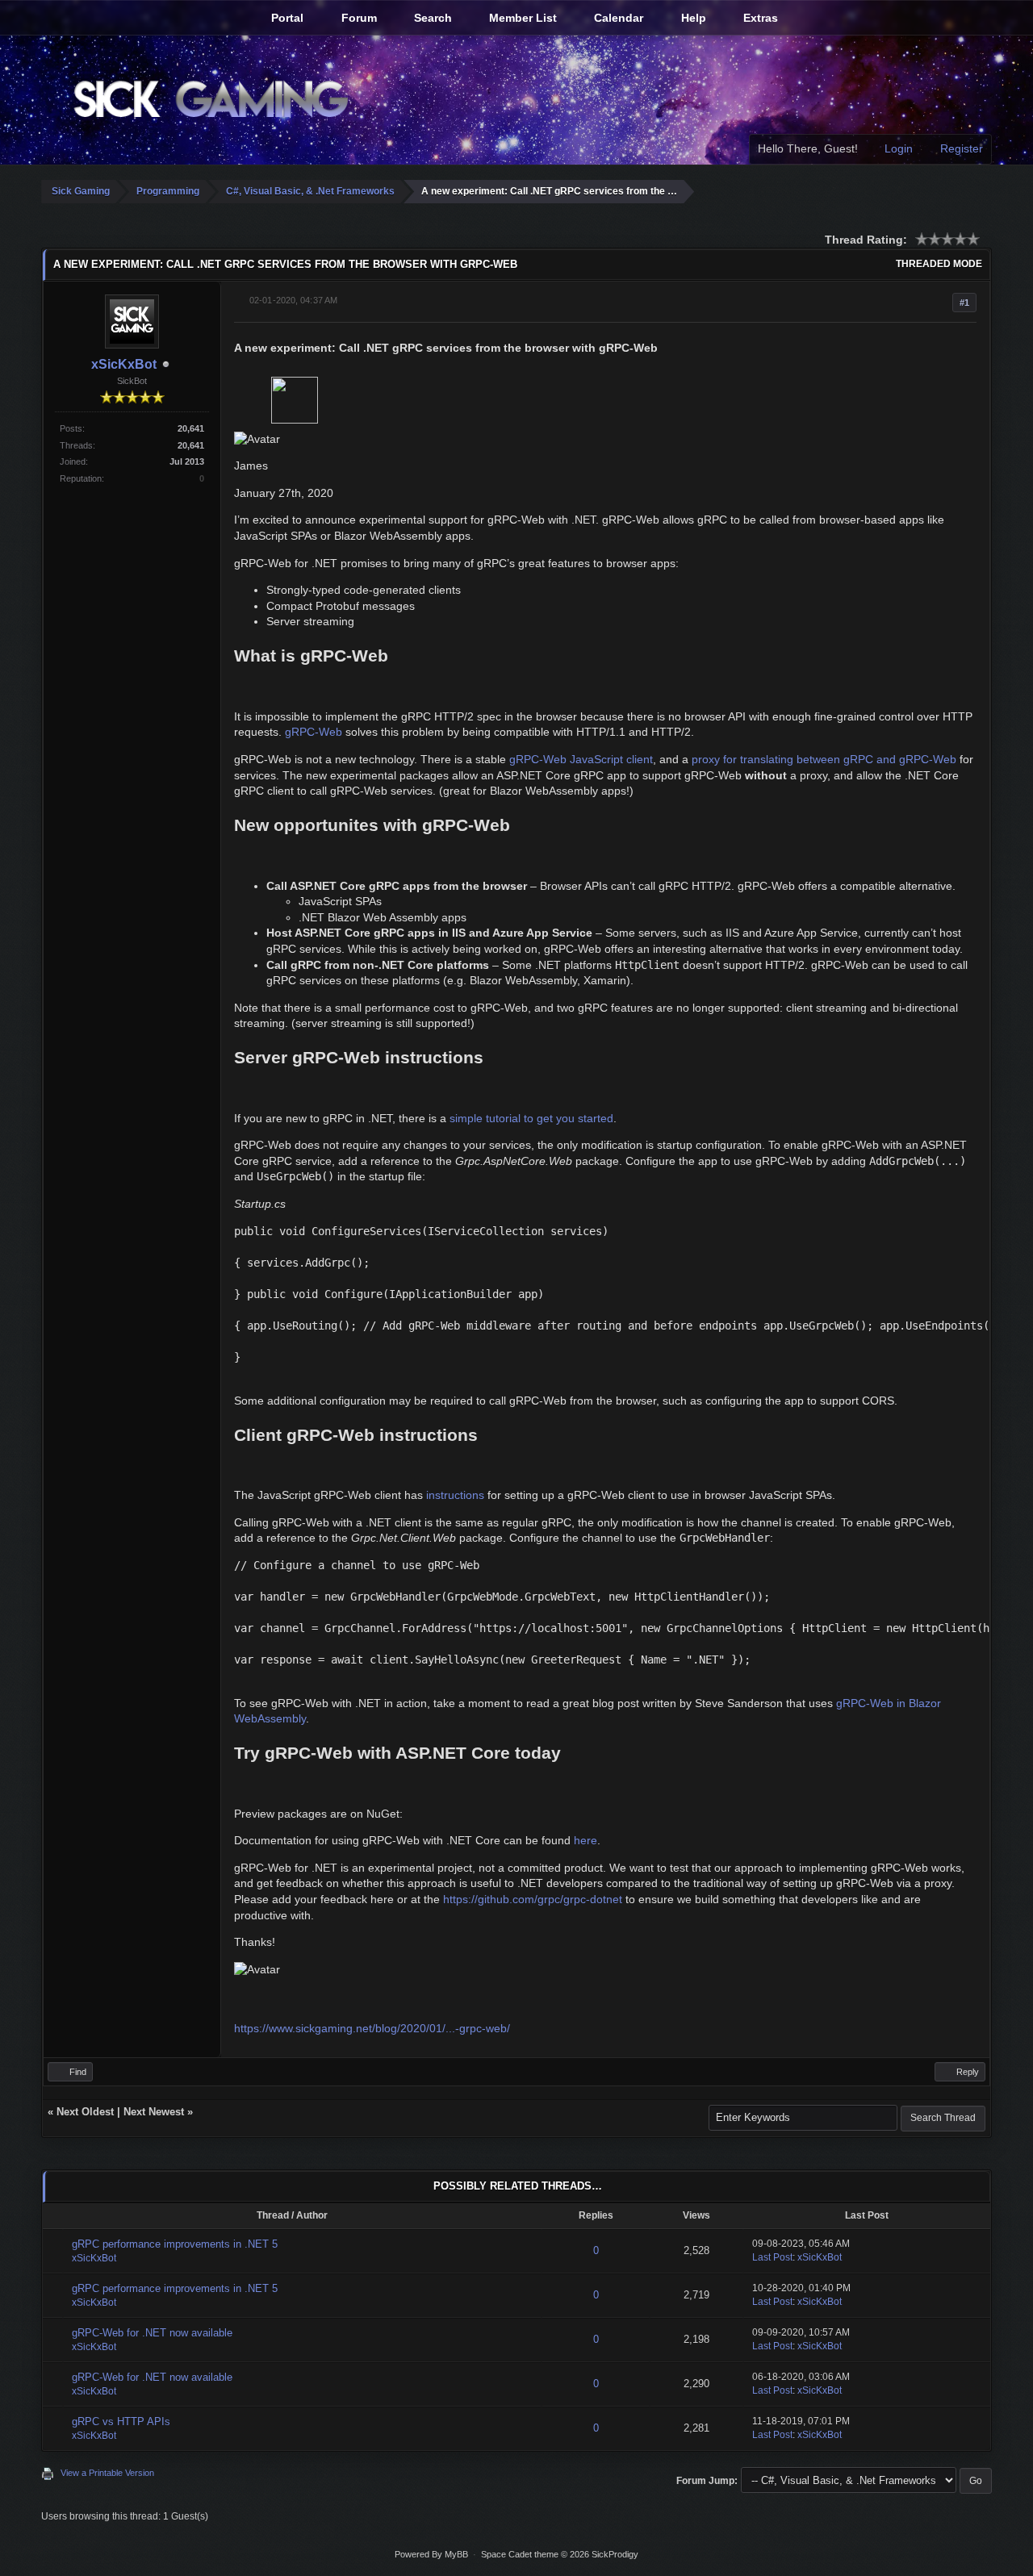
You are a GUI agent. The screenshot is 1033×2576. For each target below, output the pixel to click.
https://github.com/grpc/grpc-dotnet (533, 1899)
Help (692, 18)
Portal (286, 18)
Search (431, 18)
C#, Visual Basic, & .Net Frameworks (310, 191)
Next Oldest (85, 2112)
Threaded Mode (939, 264)
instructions (455, 1495)
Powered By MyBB (431, 2554)
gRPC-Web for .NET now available (152, 2333)
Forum (358, 18)
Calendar (617, 18)
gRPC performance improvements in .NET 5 (175, 2244)
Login (897, 148)
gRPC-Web (314, 732)
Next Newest (154, 2112)
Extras (759, 18)
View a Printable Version (107, 2473)
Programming (168, 191)
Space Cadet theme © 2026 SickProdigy (560, 2554)
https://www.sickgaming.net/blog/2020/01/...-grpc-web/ (372, 2028)
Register (960, 148)
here (586, 1840)
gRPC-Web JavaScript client (581, 759)
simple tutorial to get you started (531, 1118)
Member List (521, 18)
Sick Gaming (81, 191)
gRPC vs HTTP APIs (121, 2422)
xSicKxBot (124, 364)
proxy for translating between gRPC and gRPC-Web (824, 759)
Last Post (772, 2257)
